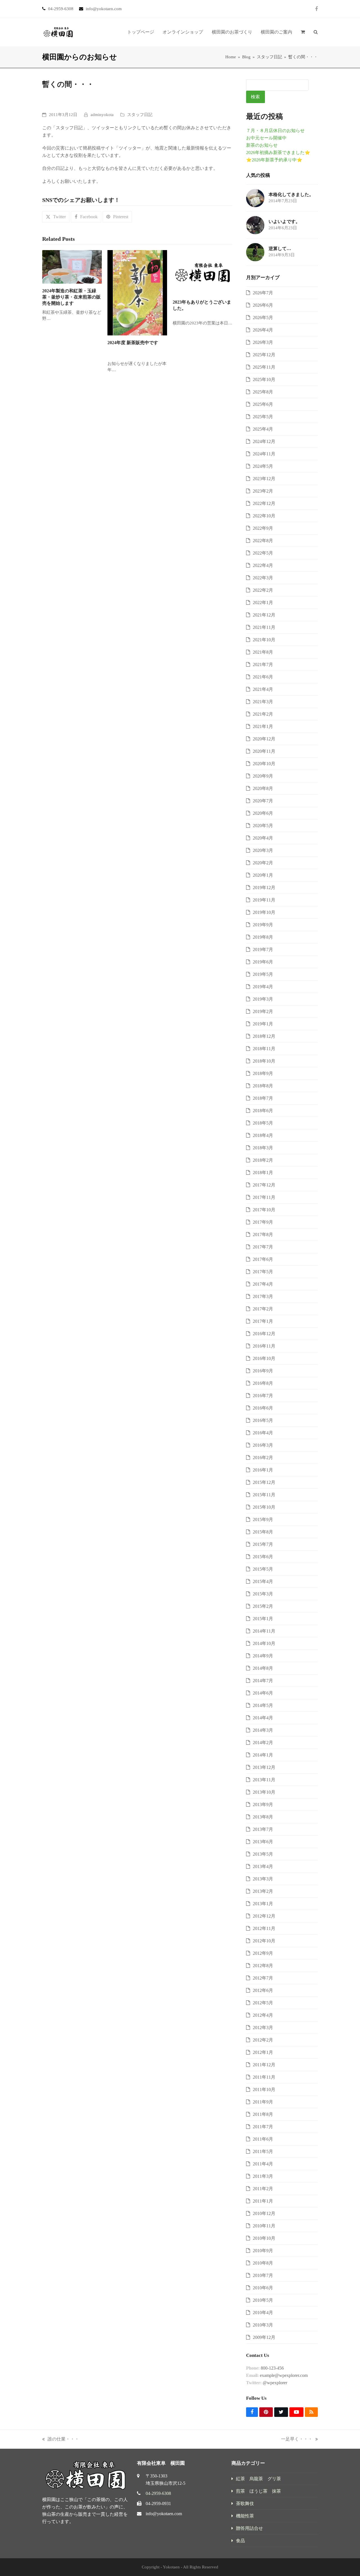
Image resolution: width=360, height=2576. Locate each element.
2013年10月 (264, 1792)
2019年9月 (263, 925)
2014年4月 (263, 1718)
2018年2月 (263, 1160)
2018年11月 (264, 1049)
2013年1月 (263, 1904)
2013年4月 (263, 1866)
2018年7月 (263, 1098)
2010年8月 (263, 2263)
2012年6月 (263, 1990)
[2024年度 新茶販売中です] (137, 292)
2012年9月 (263, 1953)
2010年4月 (263, 2313)
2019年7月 (263, 949)
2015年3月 (263, 1594)
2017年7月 (263, 1247)
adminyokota (102, 115)
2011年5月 (263, 2151)
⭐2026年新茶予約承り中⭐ (274, 160)
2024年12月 (264, 441)
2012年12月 (264, 1916)
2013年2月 (263, 1891)
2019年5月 (263, 974)
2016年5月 (263, 1420)
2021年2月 (263, 714)
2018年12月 (264, 1036)
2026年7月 (263, 293)
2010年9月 (263, 2251)
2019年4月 (263, 987)
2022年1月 (263, 603)
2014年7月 (263, 1681)
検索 (255, 97)
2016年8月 (263, 1383)
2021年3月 (263, 702)
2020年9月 (263, 776)
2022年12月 (264, 503)
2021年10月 (264, 640)
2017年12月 (264, 1185)
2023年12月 (264, 479)
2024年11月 (264, 454)
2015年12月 (264, 1482)
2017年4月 (263, 1284)
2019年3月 (263, 999)
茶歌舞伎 (245, 2503)
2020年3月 (263, 850)
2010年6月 (263, 2288)
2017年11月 (264, 1197)
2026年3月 (263, 342)
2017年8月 (263, 1234)
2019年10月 (264, 912)
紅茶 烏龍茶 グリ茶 (258, 2479)
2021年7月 (263, 664)
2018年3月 (263, 1148)
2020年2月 (263, 863)
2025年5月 (263, 417)
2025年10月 (264, 379)
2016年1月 (263, 1470)
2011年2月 (263, 2189)
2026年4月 (263, 330)
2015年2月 (263, 1606)
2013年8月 (263, 1817)
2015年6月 (263, 1557)
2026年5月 (263, 318)
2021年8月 (263, 652)
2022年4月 (263, 565)
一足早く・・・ (297, 2440)
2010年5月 (263, 2300)
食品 (240, 2541)
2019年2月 (263, 1011)
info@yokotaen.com (164, 2514)
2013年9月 (263, 1804)
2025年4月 (263, 429)
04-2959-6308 (158, 2493)
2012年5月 (263, 2003)
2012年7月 (263, 1978)
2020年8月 (263, 788)
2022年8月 (263, 541)
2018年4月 (263, 1135)
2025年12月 (264, 355)
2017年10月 (264, 1210)
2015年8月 (263, 1532)
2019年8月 (263, 937)
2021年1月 (263, 726)
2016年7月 (263, 1396)
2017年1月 (263, 1321)
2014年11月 (264, 1631)
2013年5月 (263, 1854)
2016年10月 (264, 1358)
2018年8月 (263, 1086)
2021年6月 (263, 677)
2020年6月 (263, 813)
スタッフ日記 (140, 115)
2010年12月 (264, 2213)
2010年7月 (263, 2275)
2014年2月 (263, 1743)
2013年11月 (264, 1780)
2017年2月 (263, 1309)
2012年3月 (263, 2028)
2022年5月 (263, 553)
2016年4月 (263, 1433)
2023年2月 (263, 491)
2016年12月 (264, 1334)
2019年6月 (263, 962)
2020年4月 (263, 838)
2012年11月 (264, 1928)
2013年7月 (263, 1829)
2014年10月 (264, 1643)
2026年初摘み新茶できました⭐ (278, 152)
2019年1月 (263, 1024)
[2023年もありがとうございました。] (202, 272)
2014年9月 (263, 1656)
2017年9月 (263, 1222)
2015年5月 (263, 1569)
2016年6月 (263, 1408)
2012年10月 (264, 1941)
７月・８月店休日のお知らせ (275, 131)
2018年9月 (263, 1073)
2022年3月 (263, 578)
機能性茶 (245, 2516)
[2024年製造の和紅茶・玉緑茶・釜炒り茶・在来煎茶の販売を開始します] (72, 266)
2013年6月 (263, 1842)
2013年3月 (263, 1879)
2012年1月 (263, 2052)
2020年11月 (264, 751)
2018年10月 (264, 1061)
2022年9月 (263, 528)
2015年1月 (263, 1619)
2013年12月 (264, 1767)
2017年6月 (263, 1259)
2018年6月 (263, 1111)
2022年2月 (263, 590)
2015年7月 (263, 1544)
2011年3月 (263, 2176)
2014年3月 (263, 1730)
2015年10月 (264, 1507)
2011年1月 (263, 2201)
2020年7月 (263, 801)
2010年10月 (264, 2238)
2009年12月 (264, 2337)
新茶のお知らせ (262, 145)
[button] (303, 32)
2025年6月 (263, 404)
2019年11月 (264, 900)
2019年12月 (264, 888)
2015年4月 (263, 1581)
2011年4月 (263, 2164)
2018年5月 (263, 1123)
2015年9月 (263, 1519)
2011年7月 (263, 2127)
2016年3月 (263, 1445)
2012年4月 (263, 2015)
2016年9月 (263, 1371)
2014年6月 (263, 1693)
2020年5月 (263, 826)
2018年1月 (263, 1173)
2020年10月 (264, 764)
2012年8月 (263, 1966)
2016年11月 (264, 1346)
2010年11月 (264, 2226)
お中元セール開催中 (266, 138)
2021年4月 (263, 689)
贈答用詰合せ (249, 2528)
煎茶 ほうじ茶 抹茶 (258, 2491)
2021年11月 (264, 627)
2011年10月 (264, 2089)
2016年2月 (263, 1458)
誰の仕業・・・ (61, 2440)
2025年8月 (263, 392)
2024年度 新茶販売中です (133, 343)
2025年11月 (264, 367)
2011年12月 (264, 2065)
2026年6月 (263, 305)
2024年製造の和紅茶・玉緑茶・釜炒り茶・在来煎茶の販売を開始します (71, 297)
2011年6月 (263, 2139)
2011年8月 (263, 2114)
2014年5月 (263, 1705)
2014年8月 (263, 1668)
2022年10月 (264, 516)
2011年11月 (264, 2077)
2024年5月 (263, 466)
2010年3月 (263, 2325)
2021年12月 (264, 615)
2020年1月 (263, 875)
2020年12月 (264, 739)
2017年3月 (263, 1296)
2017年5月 (263, 1272)
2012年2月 (263, 2040)
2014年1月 (263, 1755)
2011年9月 (263, 2102)
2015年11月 (264, 1495)
